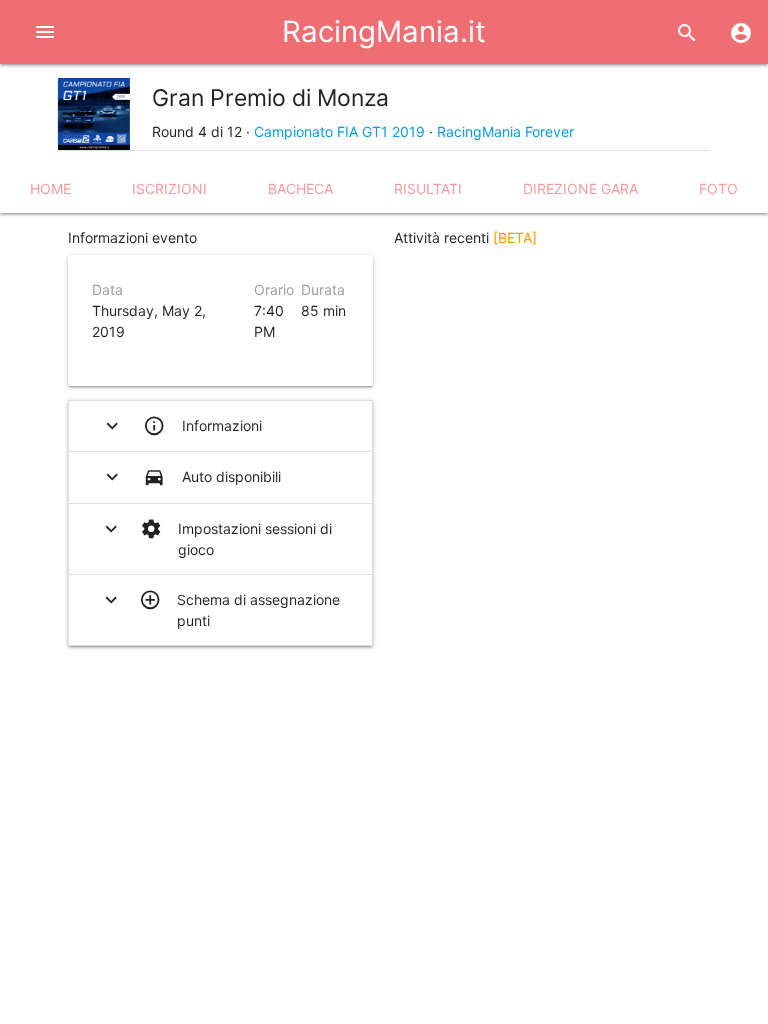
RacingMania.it (384, 31)
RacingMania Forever (505, 131)
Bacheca (300, 188)
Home (50, 188)
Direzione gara (580, 188)
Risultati (428, 188)
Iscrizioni (169, 188)
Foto (718, 188)
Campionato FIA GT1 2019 (339, 131)
